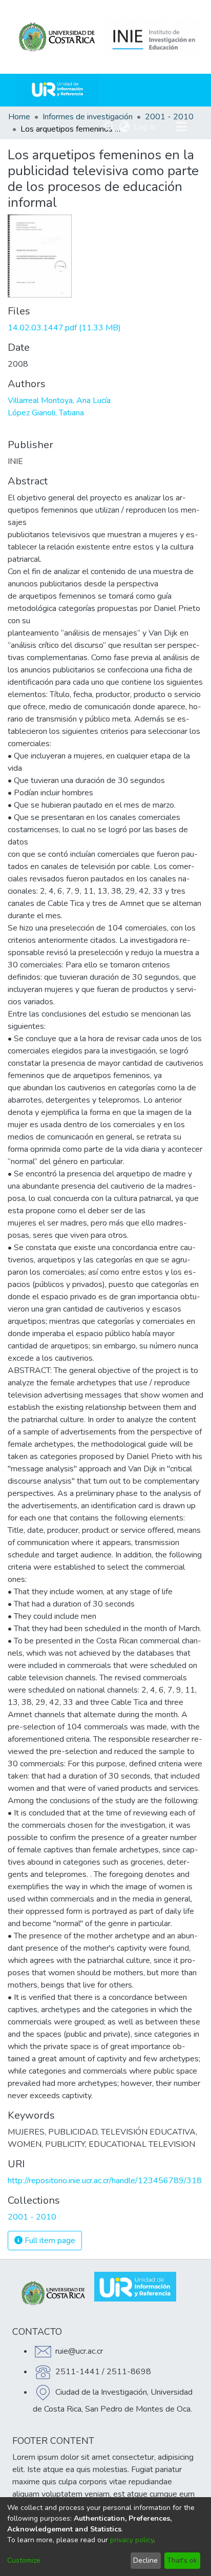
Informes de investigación (88, 117)
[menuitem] (124, 127)
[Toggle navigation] (181, 127)
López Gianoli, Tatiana (46, 413)
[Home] (57, 90)
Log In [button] (145, 127)
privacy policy (132, 2540)
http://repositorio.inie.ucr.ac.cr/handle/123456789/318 (105, 2181)
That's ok (182, 2560)
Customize (24, 2560)
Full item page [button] (49, 2241)
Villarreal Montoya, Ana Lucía (59, 400)
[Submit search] (109, 127)
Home (19, 117)
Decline (145, 2560)
